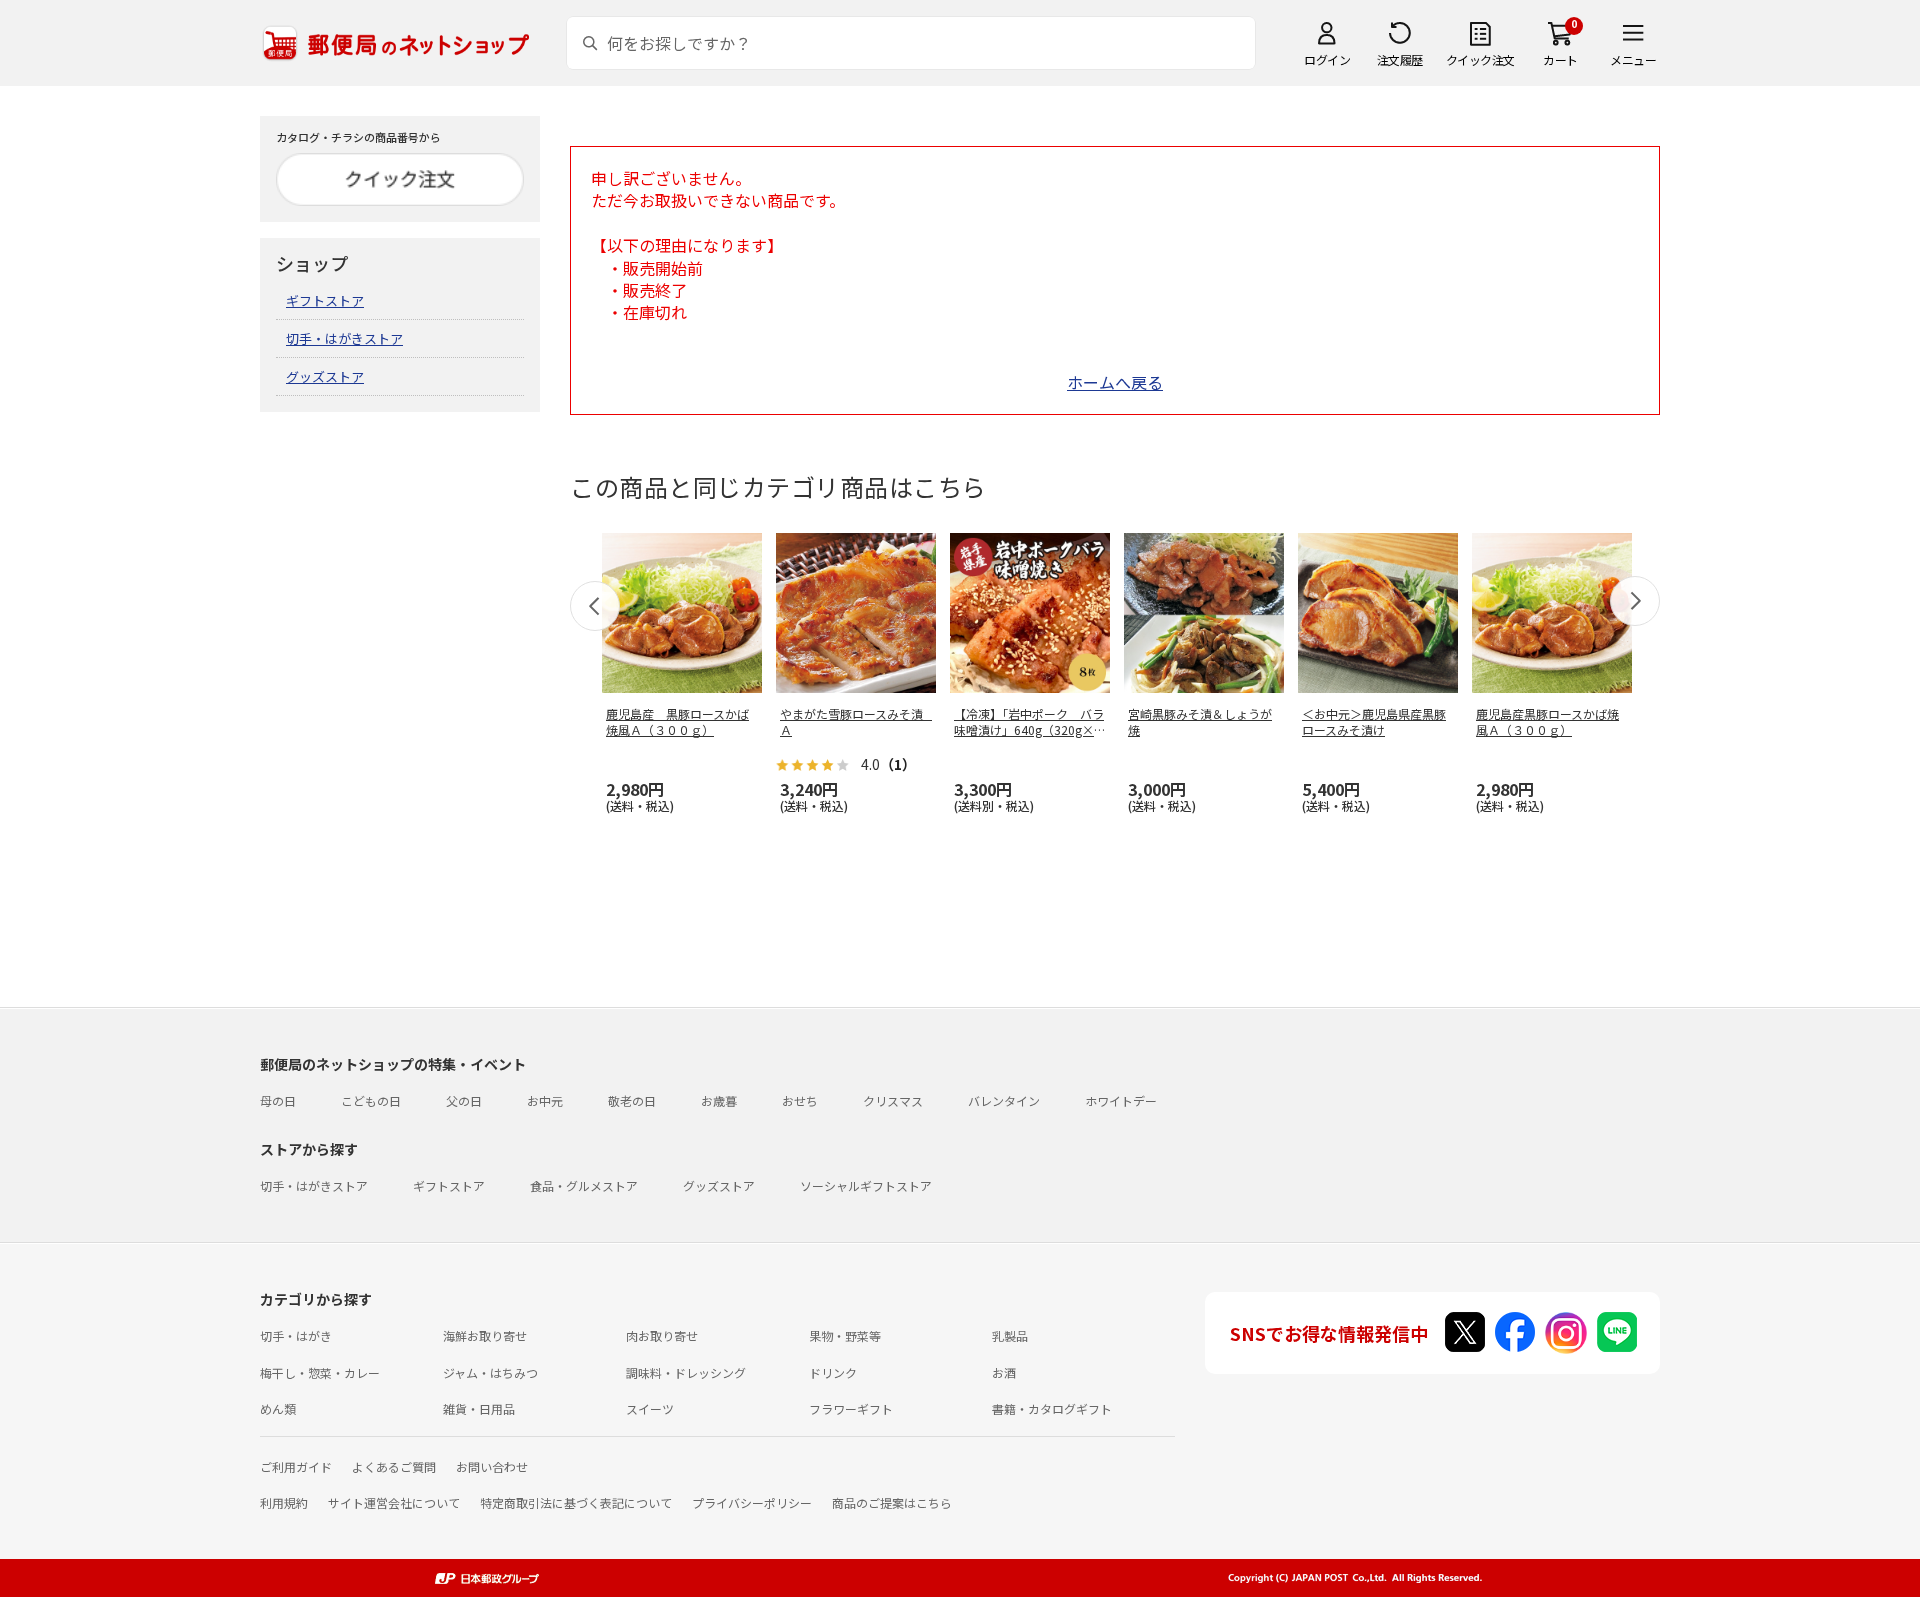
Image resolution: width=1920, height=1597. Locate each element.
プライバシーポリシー (752, 1502)
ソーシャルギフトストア (866, 1185)
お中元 (545, 1100)
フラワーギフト (851, 1408)
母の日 (278, 1100)
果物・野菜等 (845, 1335)
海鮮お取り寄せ (485, 1335)
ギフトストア (325, 300)
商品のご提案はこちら (892, 1502)
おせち (800, 1100)
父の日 (464, 1100)
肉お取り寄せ (662, 1335)
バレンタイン (1004, 1100)
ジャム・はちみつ (490, 1372)
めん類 (278, 1408)
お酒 (1004, 1372)
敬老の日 (632, 1100)
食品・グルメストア (584, 1185)
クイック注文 (1480, 59)
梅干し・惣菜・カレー (320, 1372)
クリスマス (893, 1100)
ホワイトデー (1121, 1100)
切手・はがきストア (344, 338)
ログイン (1327, 59)
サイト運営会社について (394, 1502)
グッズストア (325, 376)
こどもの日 (371, 1100)
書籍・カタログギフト (1052, 1408)
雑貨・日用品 (479, 1408)
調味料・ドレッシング (686, 1372)
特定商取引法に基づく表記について (576, 1502)
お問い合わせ (492, 1466)
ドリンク (833, 1372)
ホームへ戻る (1115, 382)
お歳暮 (719, 1100)
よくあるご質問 (394, 1466)
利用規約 (284, 1502)
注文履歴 (1400, 59)
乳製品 (1010, 1335)
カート (1560, 59)
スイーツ (650, 1408)
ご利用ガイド (296, 1466)
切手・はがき (296, 1335)
